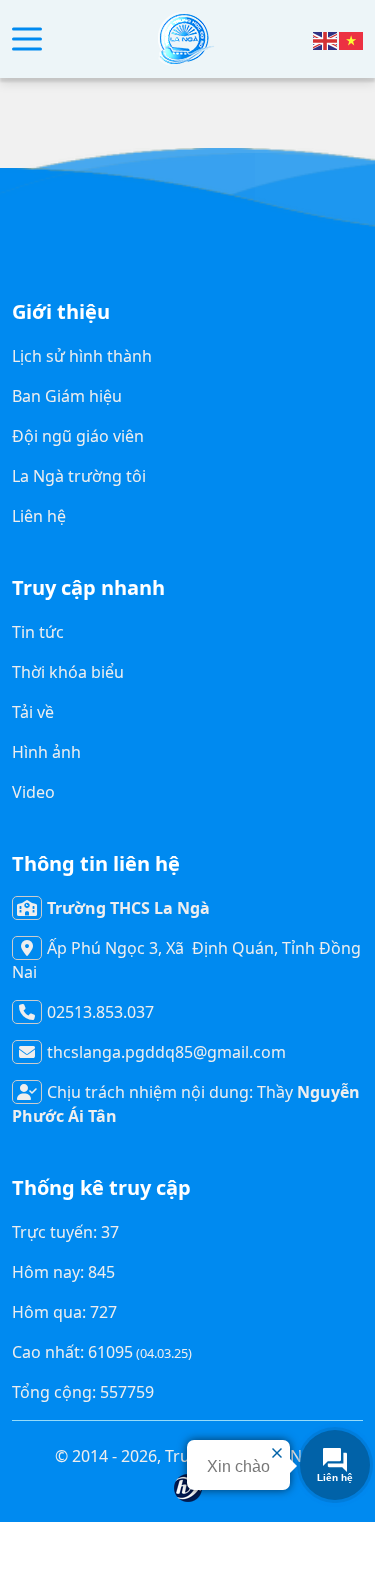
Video (33, 792)
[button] (27, 39)
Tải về (33, 712)
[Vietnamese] (352, 39)
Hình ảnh (46, 752)
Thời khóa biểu (68, 672)
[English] (326, 39)
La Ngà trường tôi (79, 476)
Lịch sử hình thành (82, 356)
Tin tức (38, 632)
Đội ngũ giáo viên (78, 436)
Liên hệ (39, 516)
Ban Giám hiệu (67, 396)
